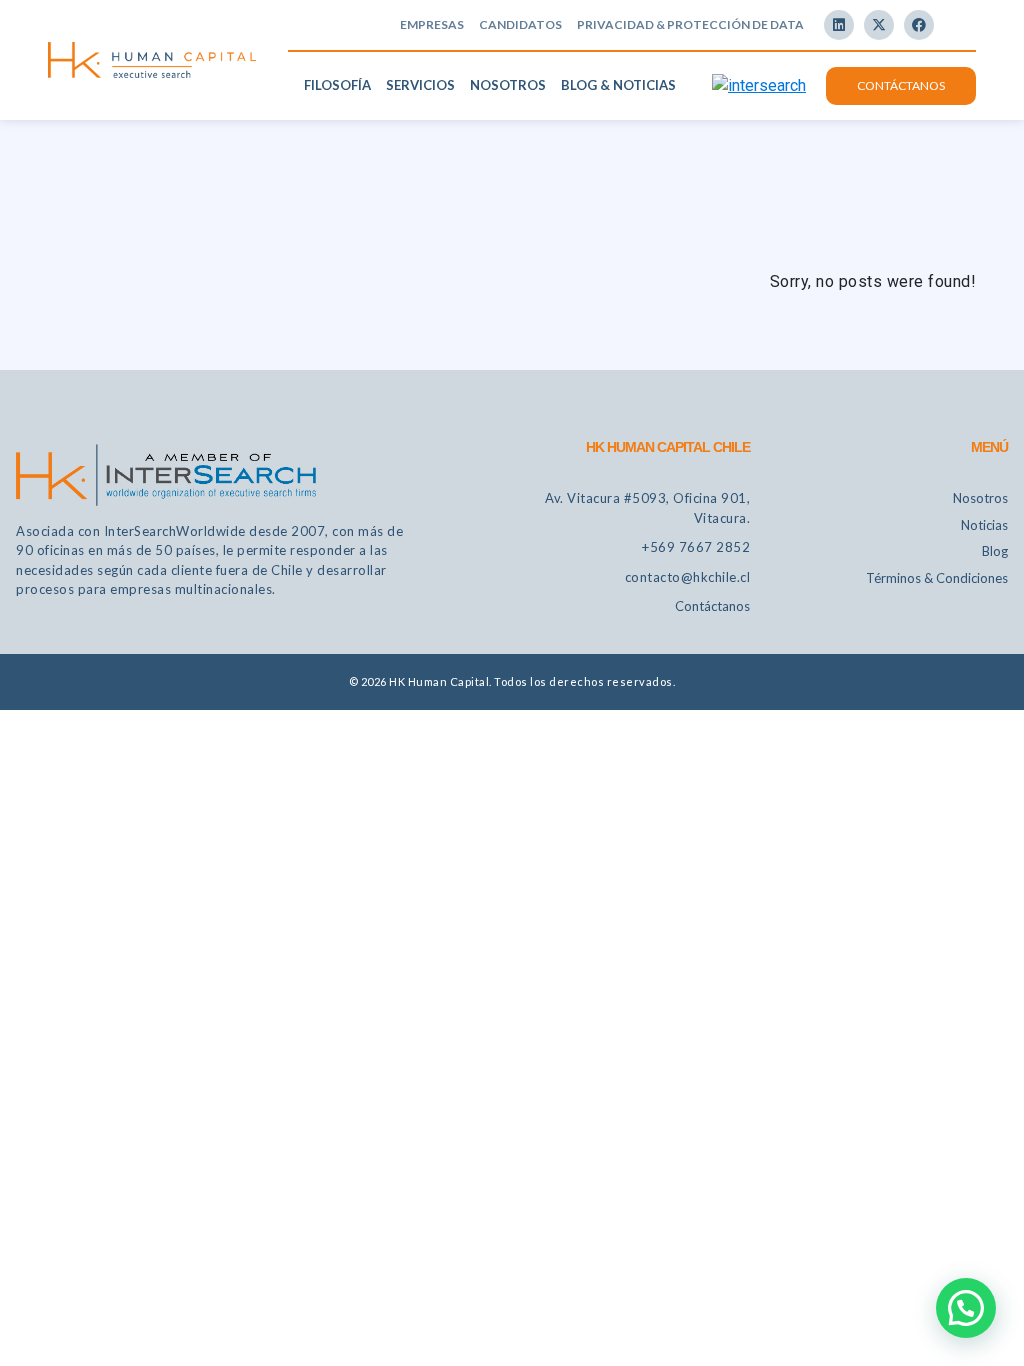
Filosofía (337, 85)
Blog (995, 551)
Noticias (984, 525)
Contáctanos (901, 85)
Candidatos (520, 24)
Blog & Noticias (618, 85)
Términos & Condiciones (937, 578)
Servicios (420, 85)
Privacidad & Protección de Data (690, 24)
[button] (966, 1308)
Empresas (432, 24)
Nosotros (508, 85)
